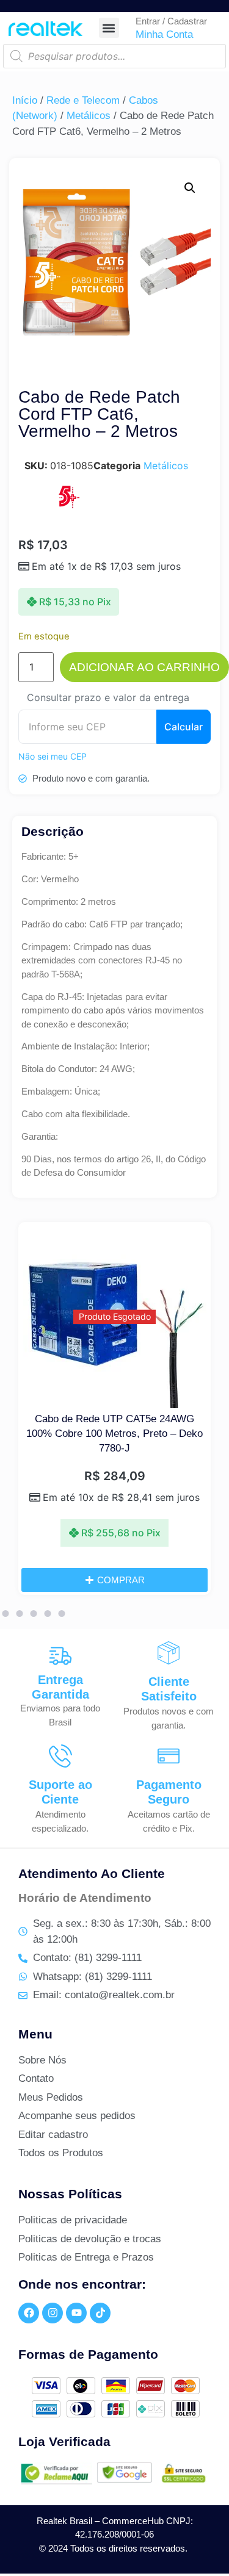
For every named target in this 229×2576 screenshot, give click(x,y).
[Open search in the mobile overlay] (114, 56)
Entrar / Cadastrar (171, 21)
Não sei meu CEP (53, 756)
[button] (109, 28)
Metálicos (89, 116)
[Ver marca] (68, 505)
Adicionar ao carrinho (144, 667)
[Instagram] (53, 2313)
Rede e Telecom (83, 100)
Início (25, 100)
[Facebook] (29, 2313)
